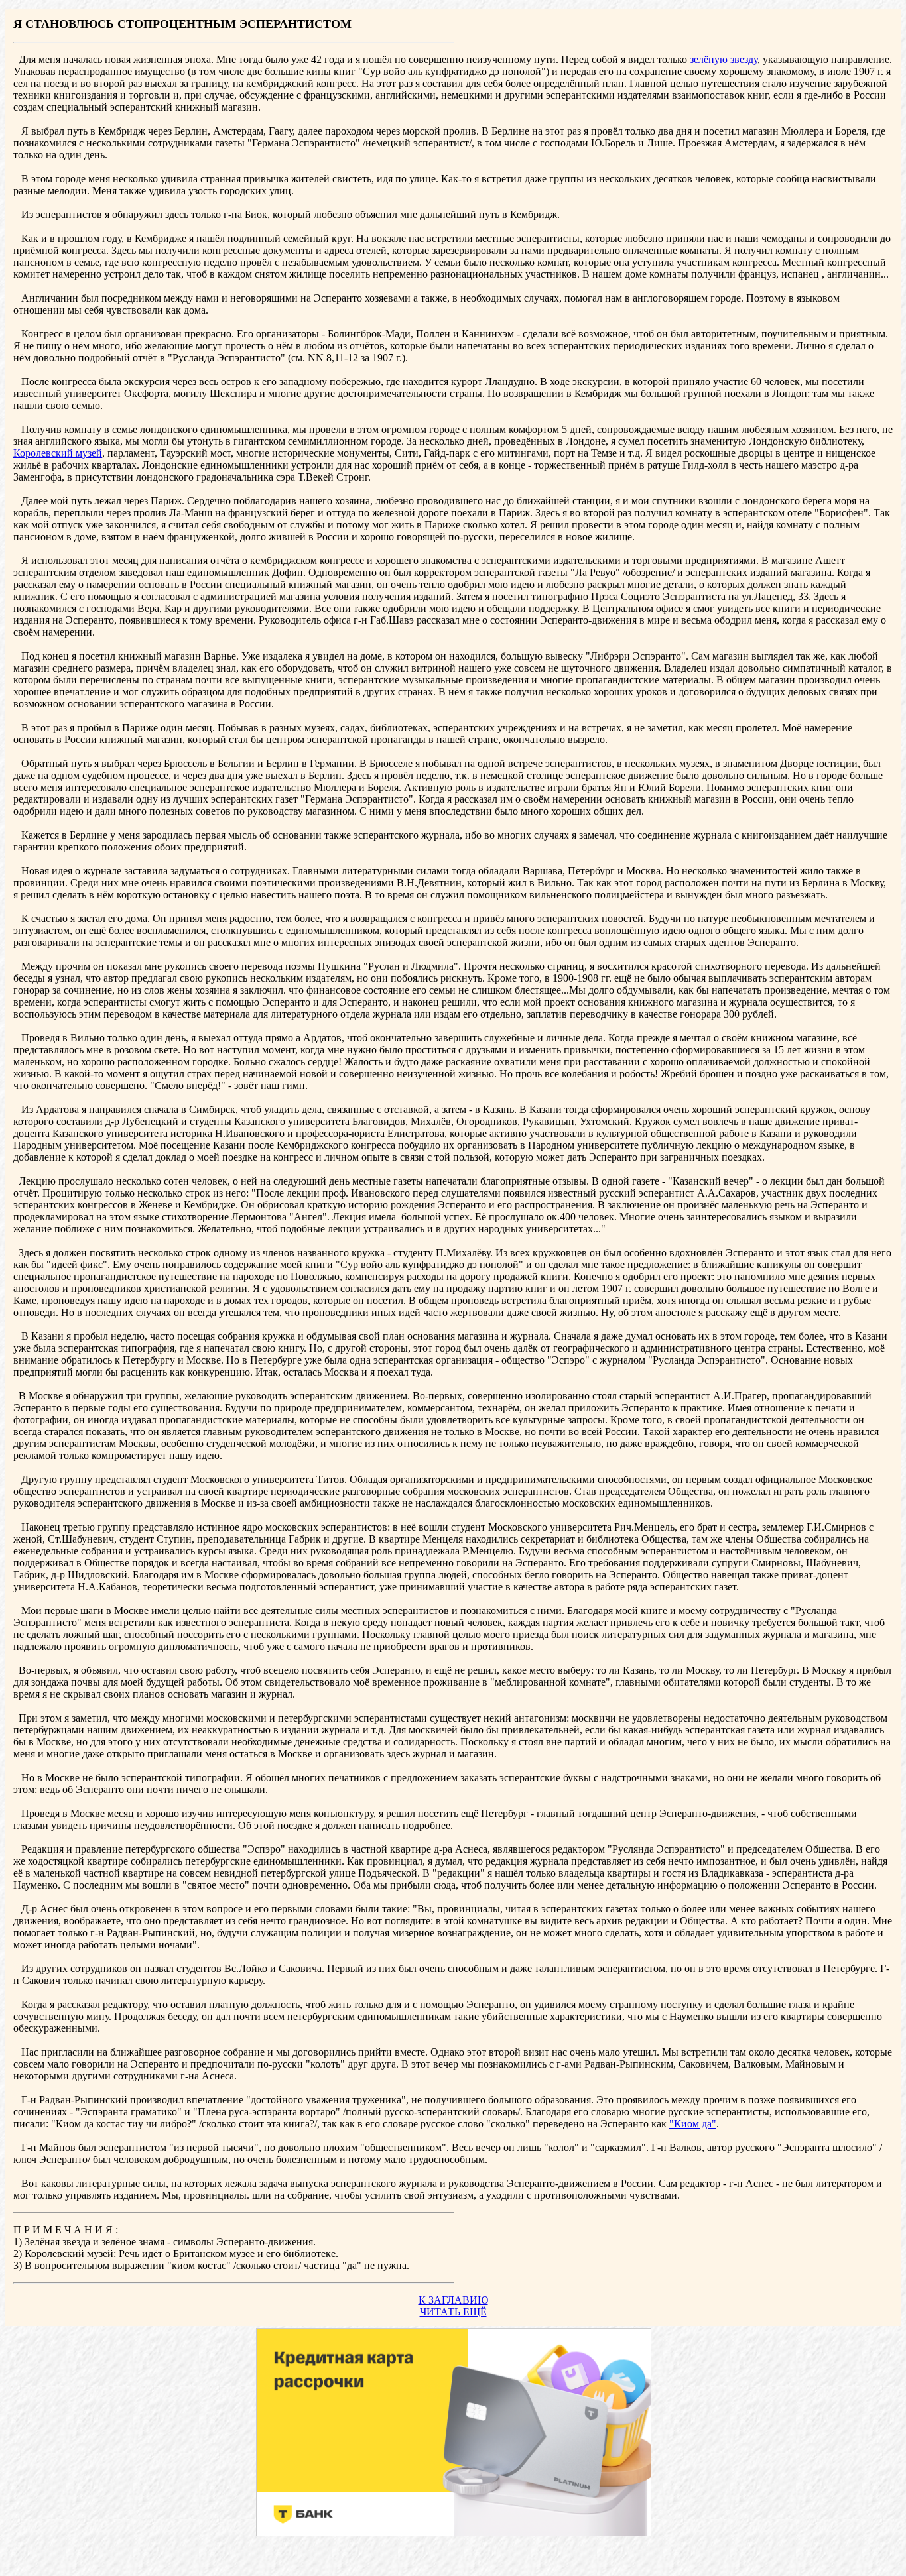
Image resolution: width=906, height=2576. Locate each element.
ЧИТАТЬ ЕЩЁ (453, 2312)
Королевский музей (58, 453)
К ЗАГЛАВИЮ (453, 2300)
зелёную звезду (724, 59)
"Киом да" (693, 2124)
